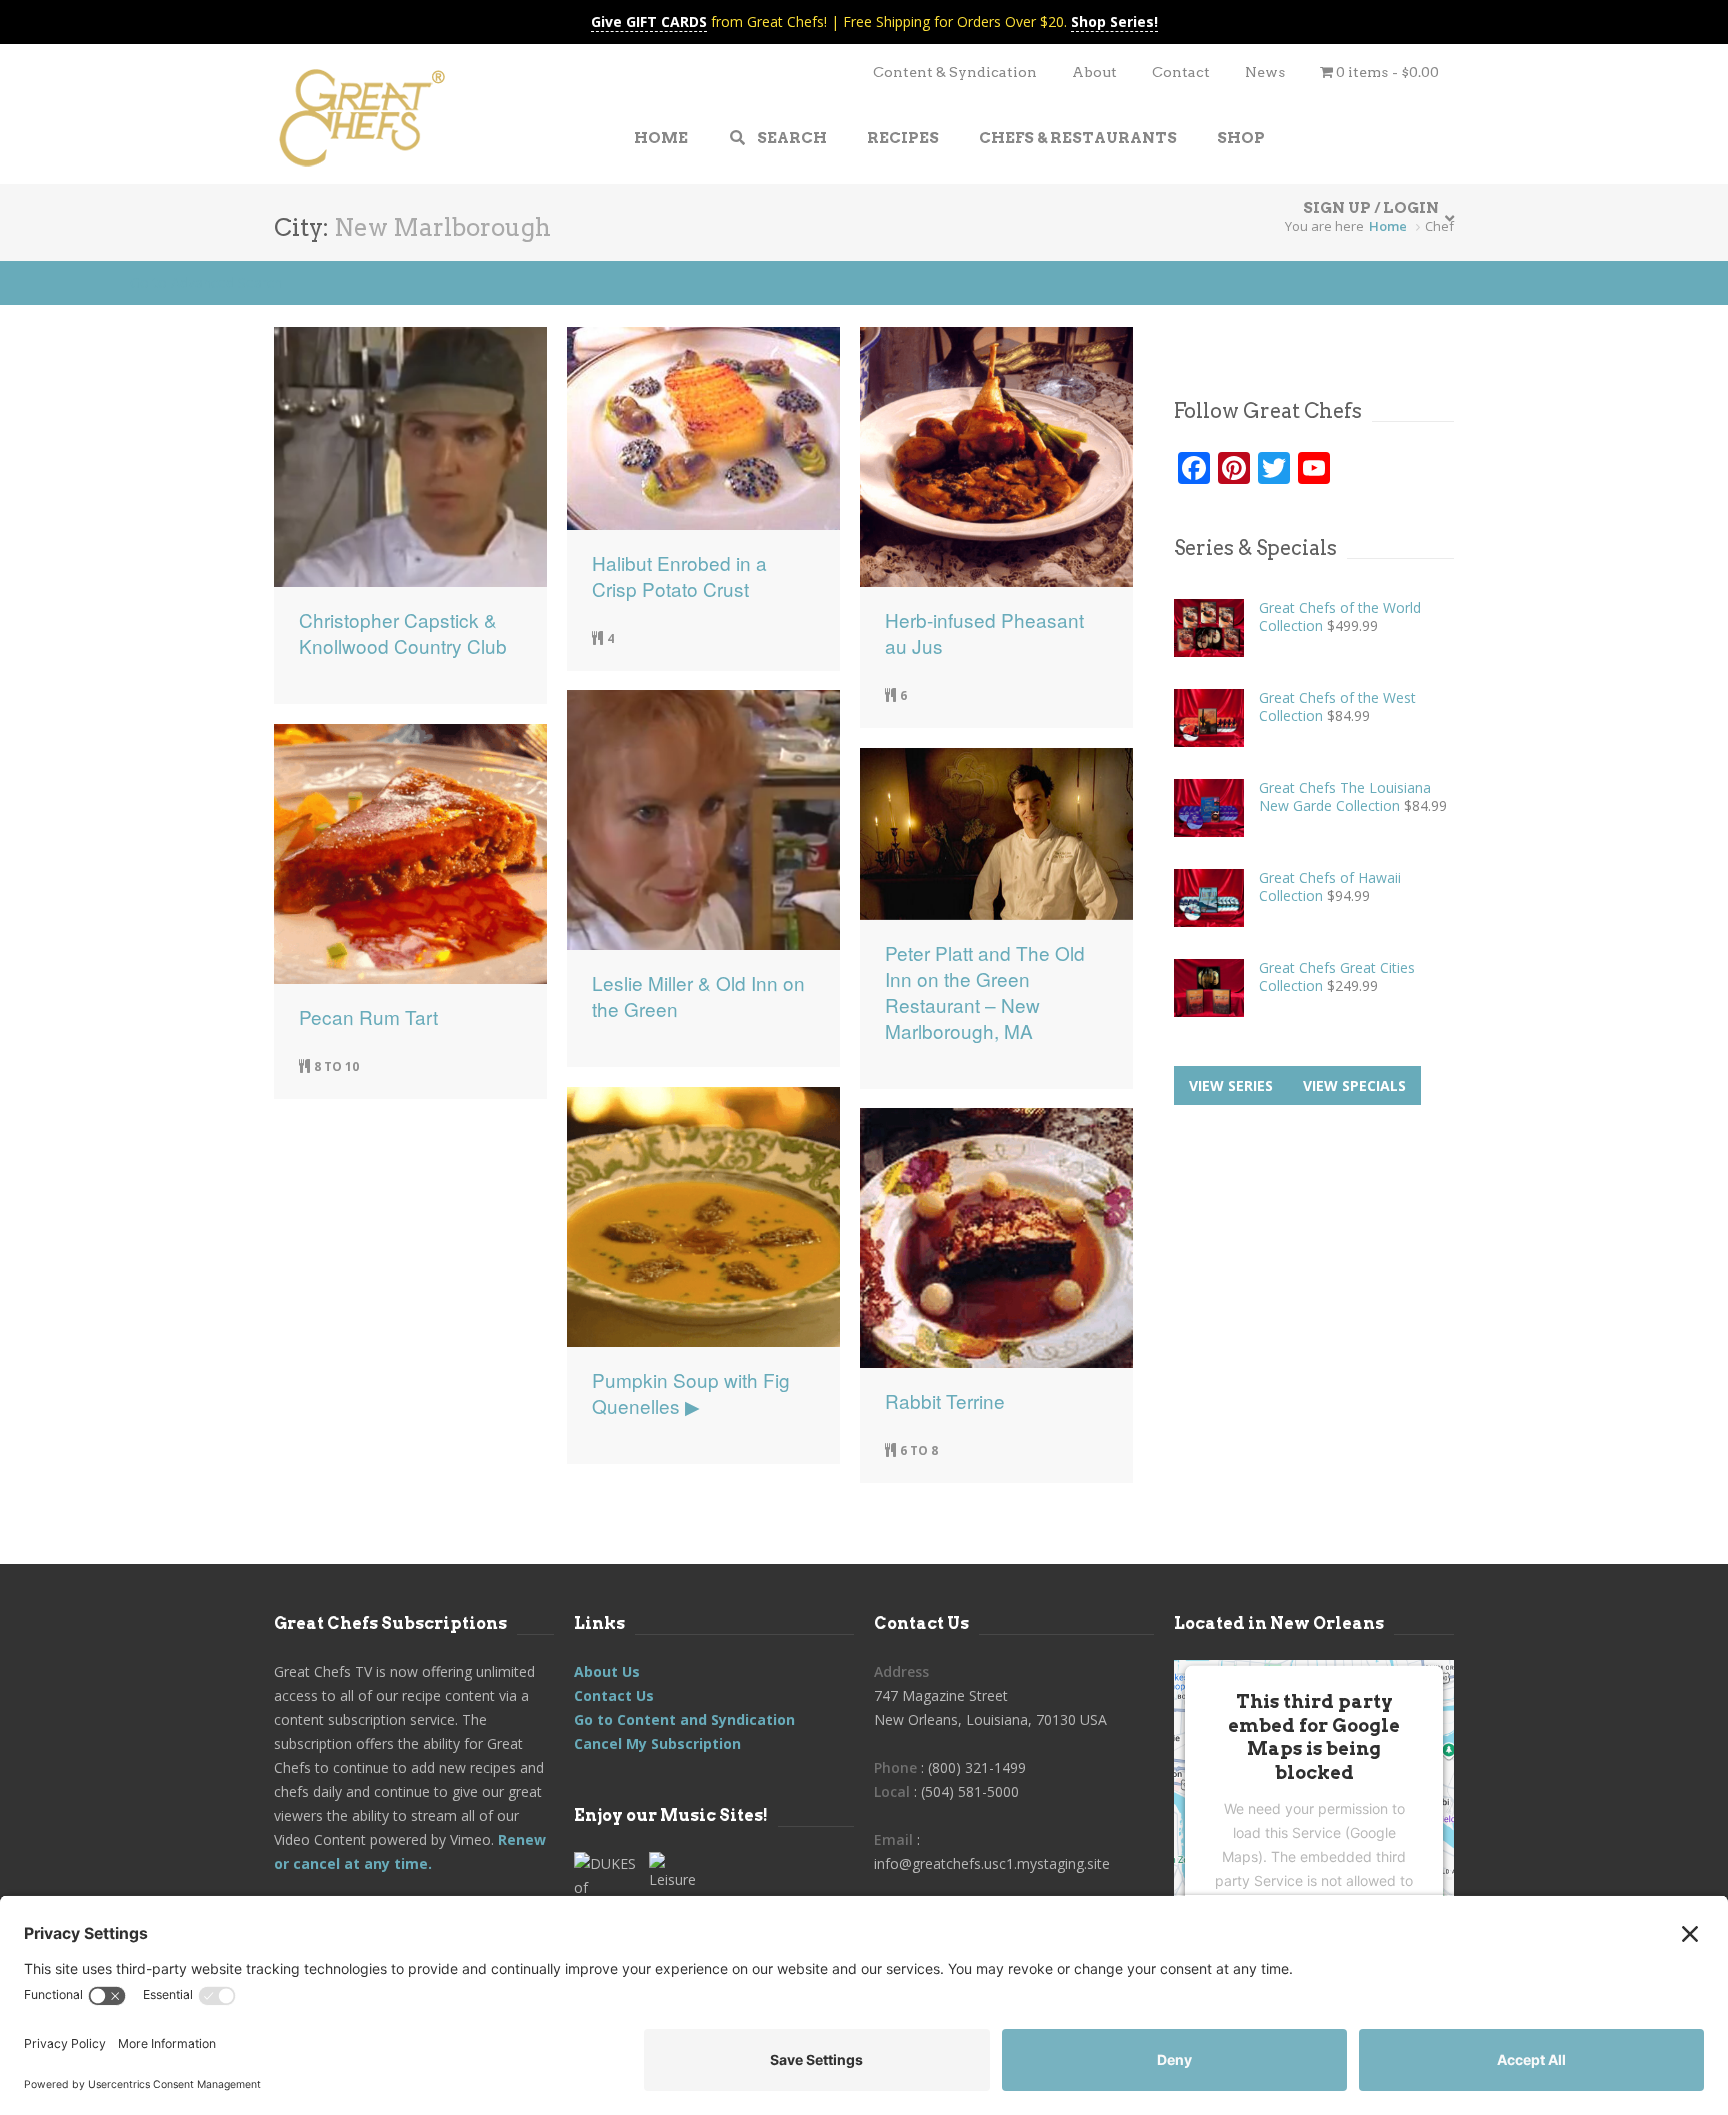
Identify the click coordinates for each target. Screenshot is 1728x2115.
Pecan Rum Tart (368, 1017)
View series (1231, 1085)
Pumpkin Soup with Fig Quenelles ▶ (691, 1393)
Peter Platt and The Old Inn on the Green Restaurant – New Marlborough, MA (985, 992)
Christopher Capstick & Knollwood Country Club (403, 633)
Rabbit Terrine (945, 1401)
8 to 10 (336, 1066)
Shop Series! (1114, 21)
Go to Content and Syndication (684, 1719)
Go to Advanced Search (206, 282)
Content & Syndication (955, 72)
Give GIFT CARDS (649, 21)
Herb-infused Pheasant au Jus (984, 633)
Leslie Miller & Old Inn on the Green (698, 996)
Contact (1181, 72)
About (1094, 72)
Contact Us (614, 1695)
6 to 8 (919, 1450)
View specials (1354, 1085)
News (1265, 72)
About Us (607, 1671)
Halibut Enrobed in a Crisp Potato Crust (679, 576)
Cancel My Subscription (657, 1743)
